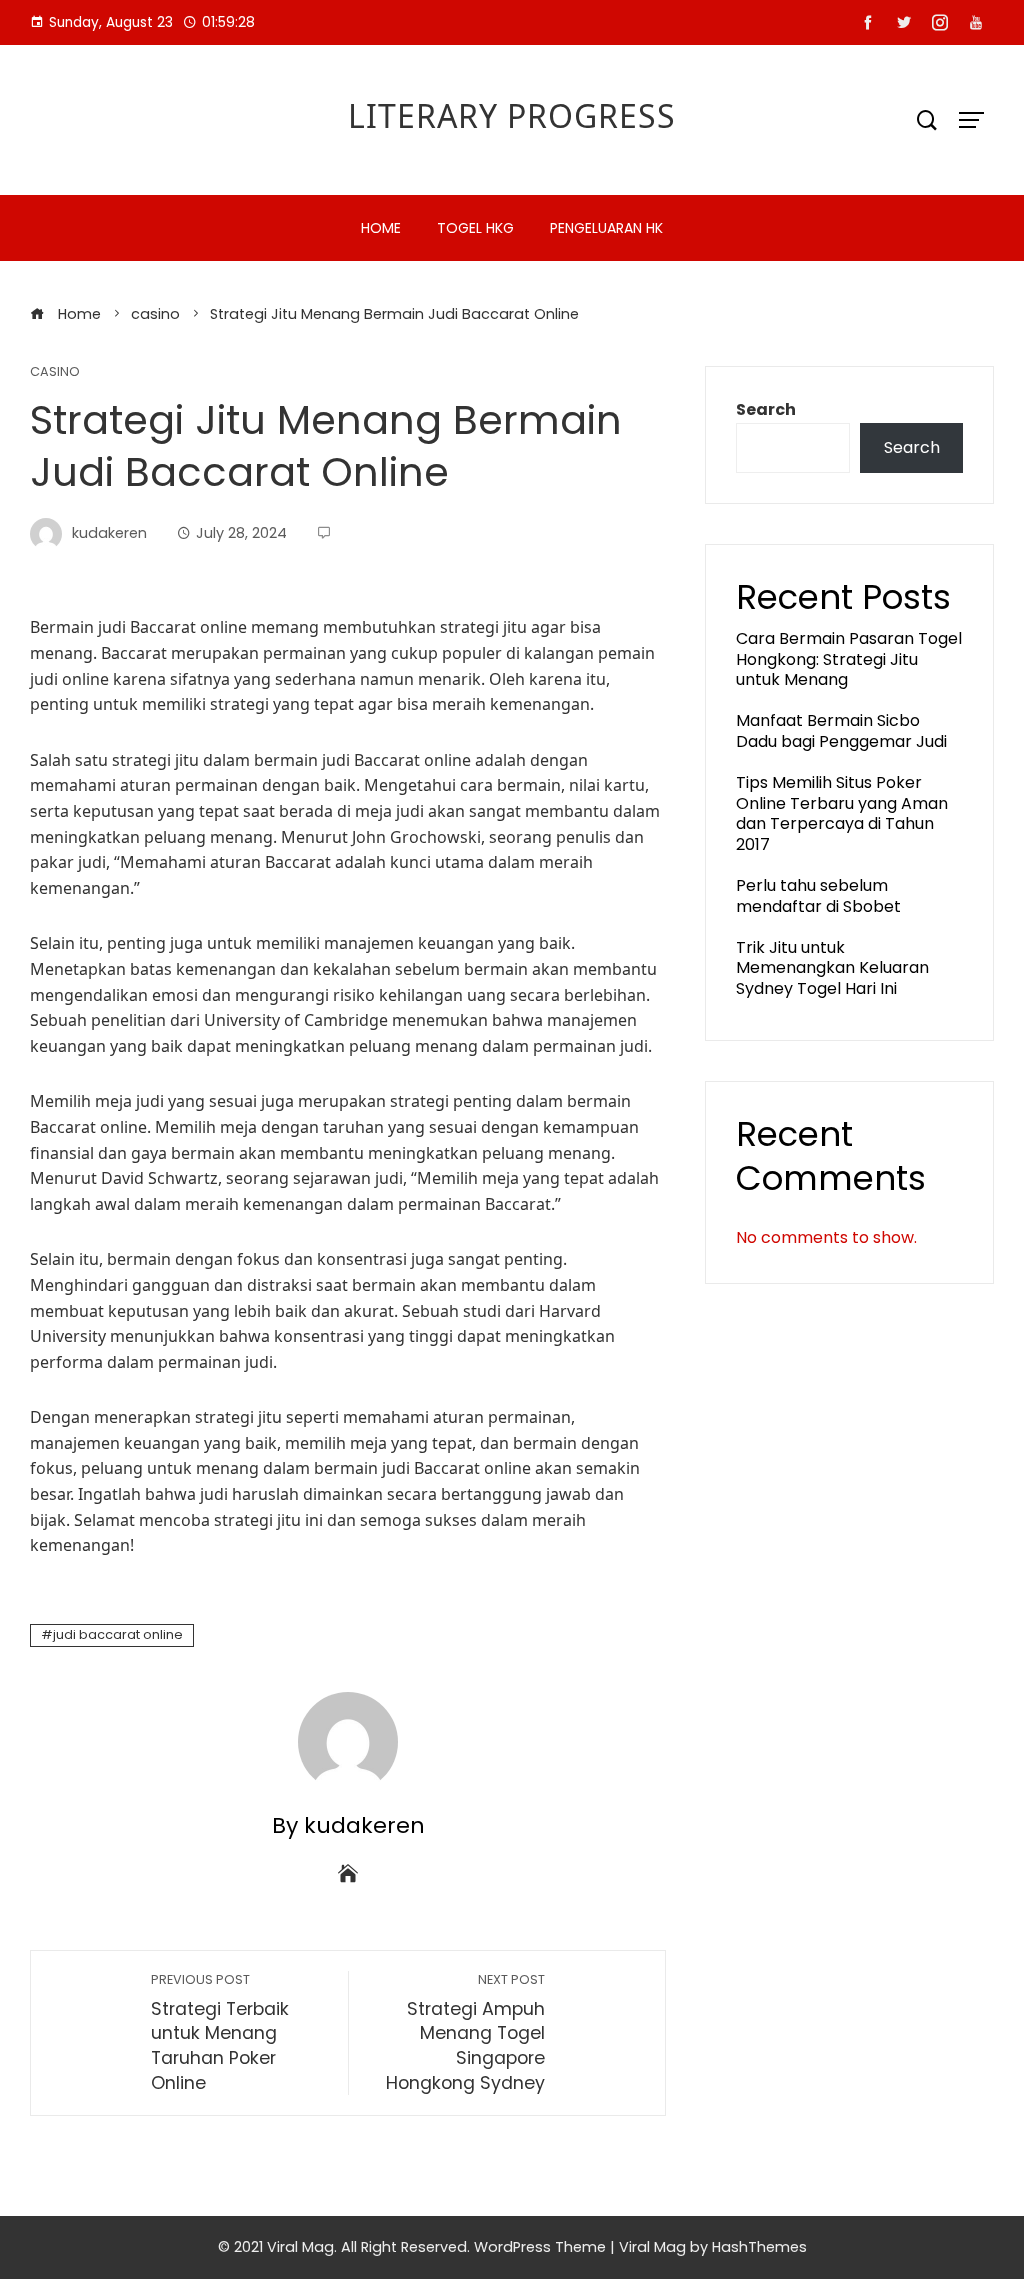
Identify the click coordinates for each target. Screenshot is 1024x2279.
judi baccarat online (118, 1634)
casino (55, 372)
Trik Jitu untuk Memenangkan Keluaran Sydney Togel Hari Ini (832, 968)
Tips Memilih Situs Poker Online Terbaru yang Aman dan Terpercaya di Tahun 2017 (842, 813)
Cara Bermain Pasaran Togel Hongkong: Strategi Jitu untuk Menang (849, 659)
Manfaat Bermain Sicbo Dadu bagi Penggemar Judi (841, 731)
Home (381, 228)
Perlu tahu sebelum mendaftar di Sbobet (818, 896)
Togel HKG (475, 228)
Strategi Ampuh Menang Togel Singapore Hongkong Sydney (465, 2033)
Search (766, 409)
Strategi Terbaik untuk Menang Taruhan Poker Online (220, 2033)
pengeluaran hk (606, 228)
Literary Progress (512, 115)
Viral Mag (652, 2247)
